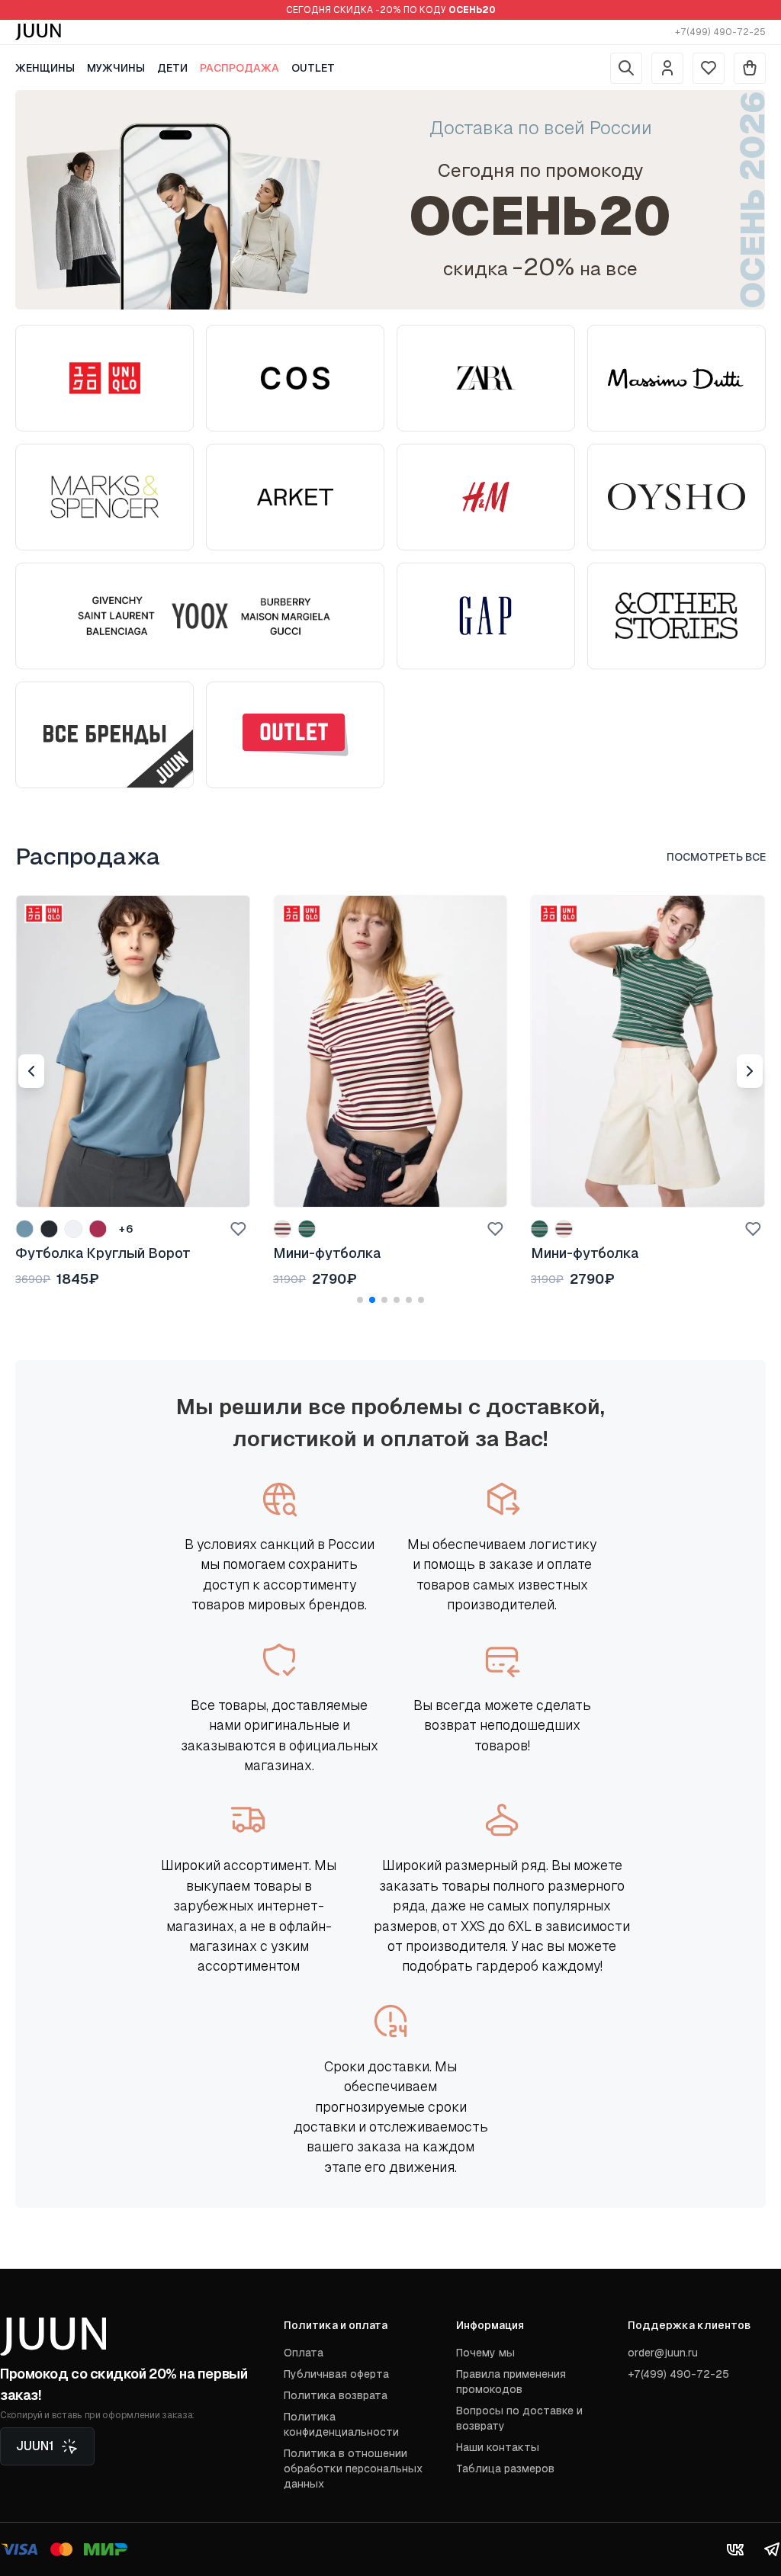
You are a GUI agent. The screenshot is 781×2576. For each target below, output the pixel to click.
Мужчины (116, 68)
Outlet (313, 68)
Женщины (45, 68)
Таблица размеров (505, 2469)
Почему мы (485, 2353)
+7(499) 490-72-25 (720, 32)
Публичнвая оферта (336, 2374)
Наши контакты (498, 2447)
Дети (172, 68)
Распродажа (239, 68)
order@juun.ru (663, 2353)
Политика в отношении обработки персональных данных (353, 2469)
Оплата (304, 2353)
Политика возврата (336, 2395)
